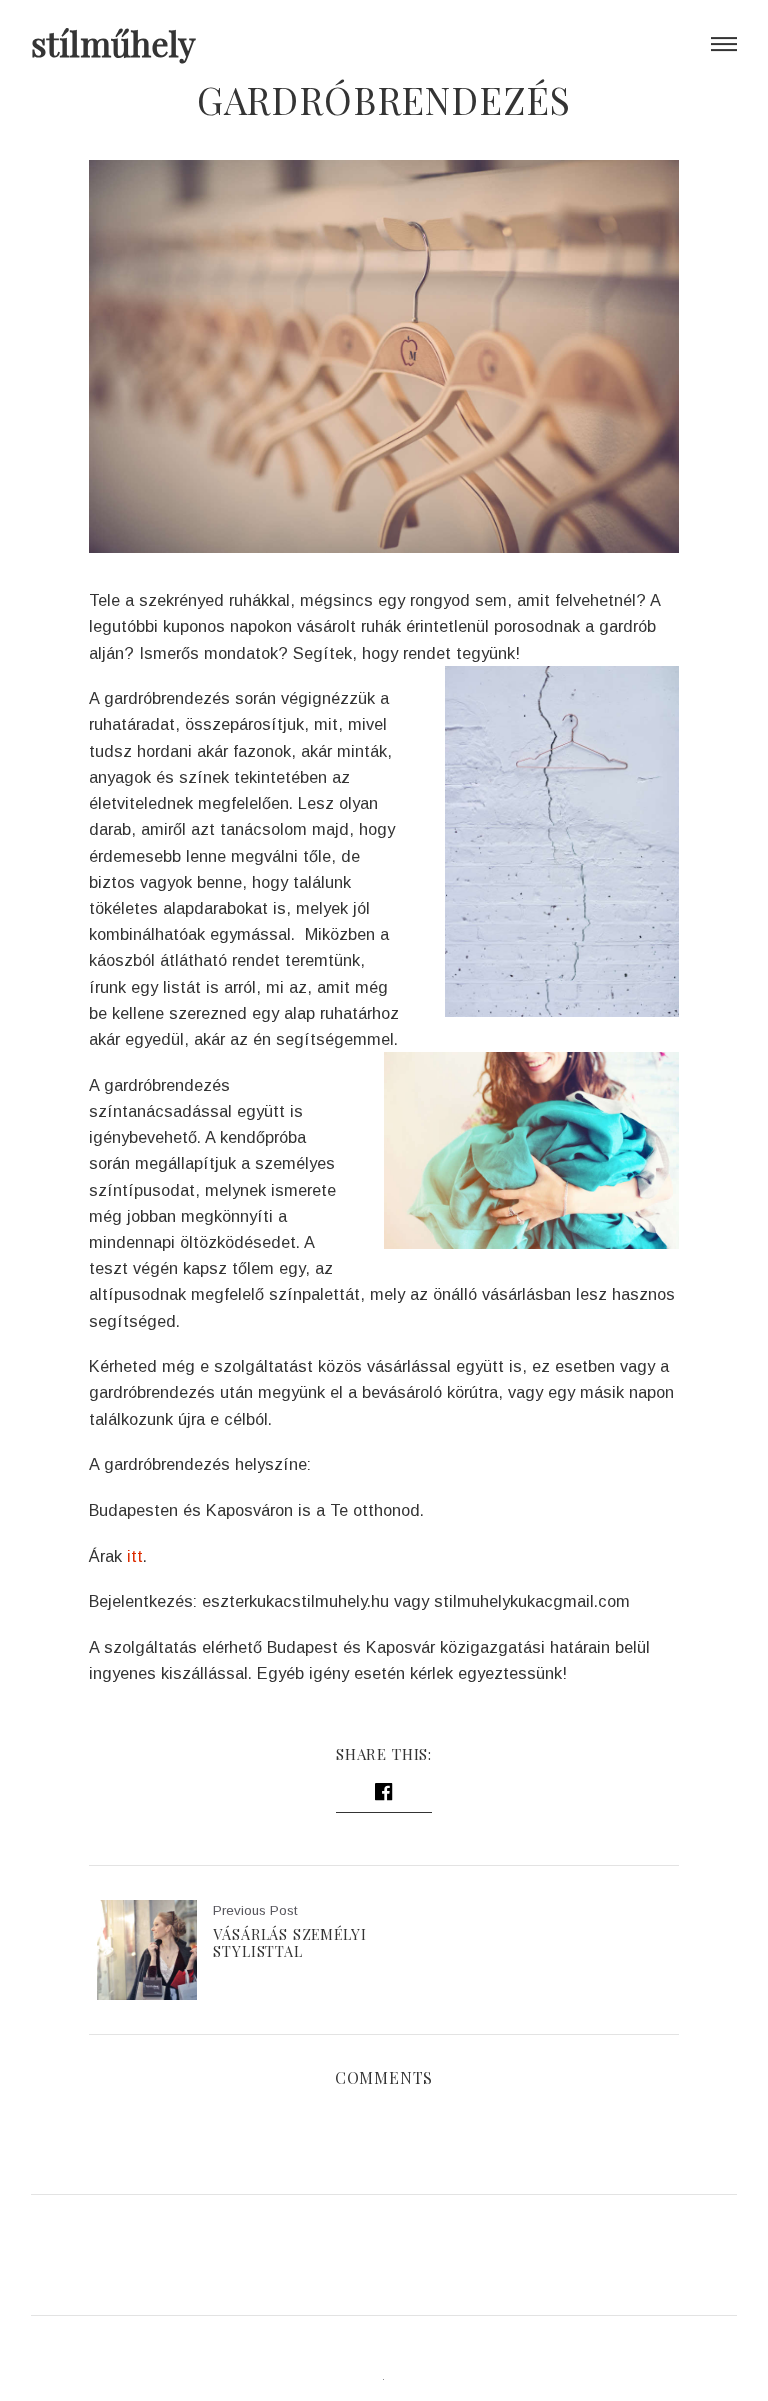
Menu (724, 44)
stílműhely (113, 43)
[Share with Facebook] (384, 1795)
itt (135, 1556)
